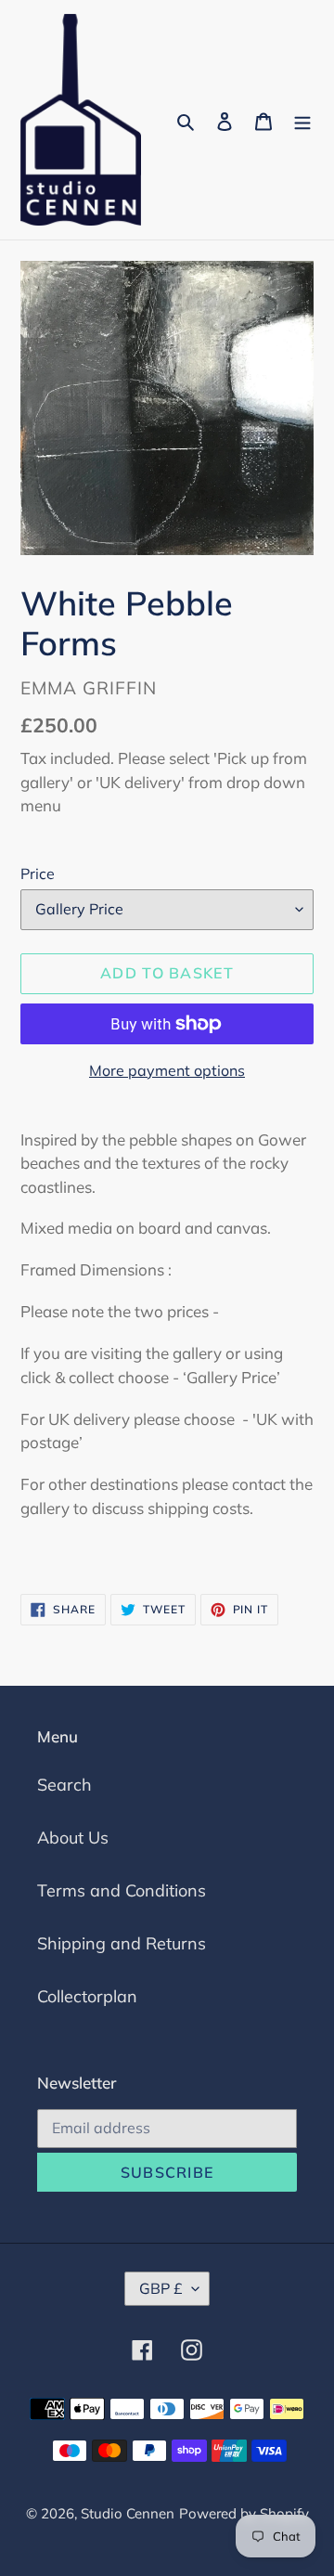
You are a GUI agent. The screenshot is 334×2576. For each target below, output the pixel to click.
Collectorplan (87, 1996)
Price (38, 874)
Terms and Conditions (122, 1890)
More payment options (167, 1070)
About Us (73, 1838)
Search (64, 1785)
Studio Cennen (128, 2513)
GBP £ (161, 2288)
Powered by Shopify (244, 2513)
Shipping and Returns (122, 1943)
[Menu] (302, 120)
